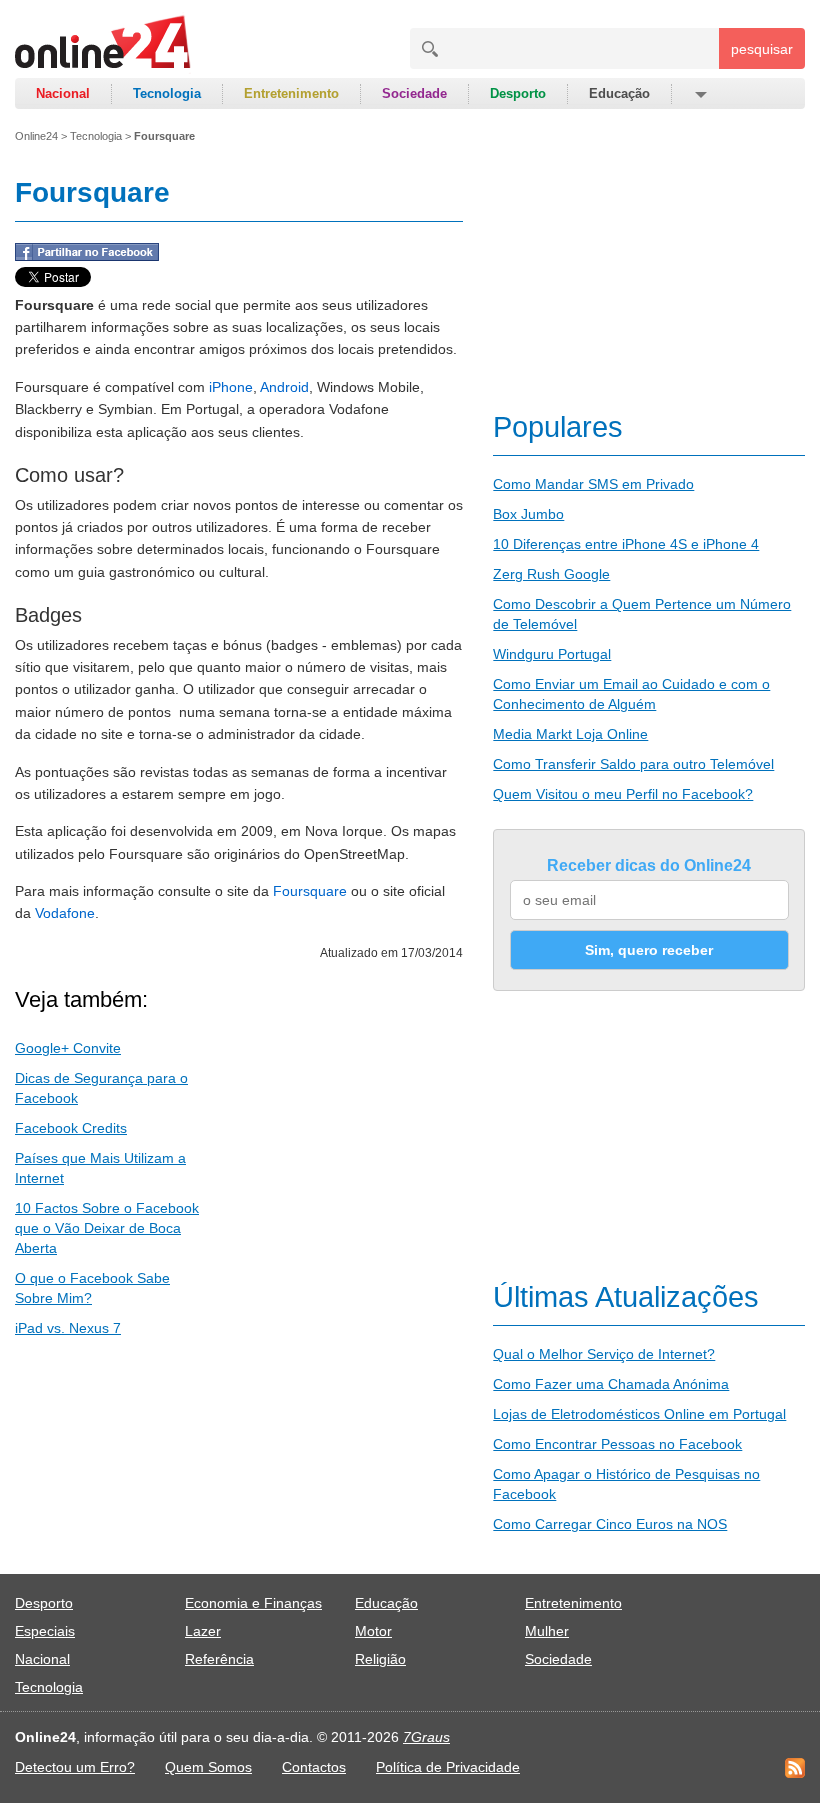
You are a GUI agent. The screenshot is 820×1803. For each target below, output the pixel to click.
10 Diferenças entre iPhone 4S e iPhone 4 (626, 544)
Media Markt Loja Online (570, 734)
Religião (380, 1659)
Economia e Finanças (253, 1603)
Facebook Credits (71, 1128)
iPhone (231, 387)
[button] (699, 94)
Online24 (36, 136)
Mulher (547, 1631)
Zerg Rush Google (551, 574)
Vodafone (65, 913)
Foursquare (310, 891)
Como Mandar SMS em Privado (593, 484)
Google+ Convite (68, 1048)
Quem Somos (208, 1767)
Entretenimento (291, 93)
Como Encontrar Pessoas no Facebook (617, 1444)
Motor (373, 1631)
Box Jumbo (528, 514)
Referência (219, 1659)
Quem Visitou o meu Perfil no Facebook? (623, 794)
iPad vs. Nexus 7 (68, 1328)
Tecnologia (167, 93)
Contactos (314, 1767)
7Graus (426, 1737)
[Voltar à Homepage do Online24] (103, 45)
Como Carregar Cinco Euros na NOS (610, 1524)
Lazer (203, 1631)
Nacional (63, 93)
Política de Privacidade (448, 1767)
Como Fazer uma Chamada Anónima (611, 1384)
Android (284, 387)
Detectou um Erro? (75, 1767)
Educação (619, 93)
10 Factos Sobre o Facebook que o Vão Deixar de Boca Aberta (107, 1228)
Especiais (45, 1631)
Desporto (518, 93)
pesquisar (762, 49)
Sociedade (414, 93)
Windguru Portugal (552, 654)
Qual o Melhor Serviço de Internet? (604, 1354)
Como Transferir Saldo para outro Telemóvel (633, 764)
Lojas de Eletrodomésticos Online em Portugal (639, 1414)
